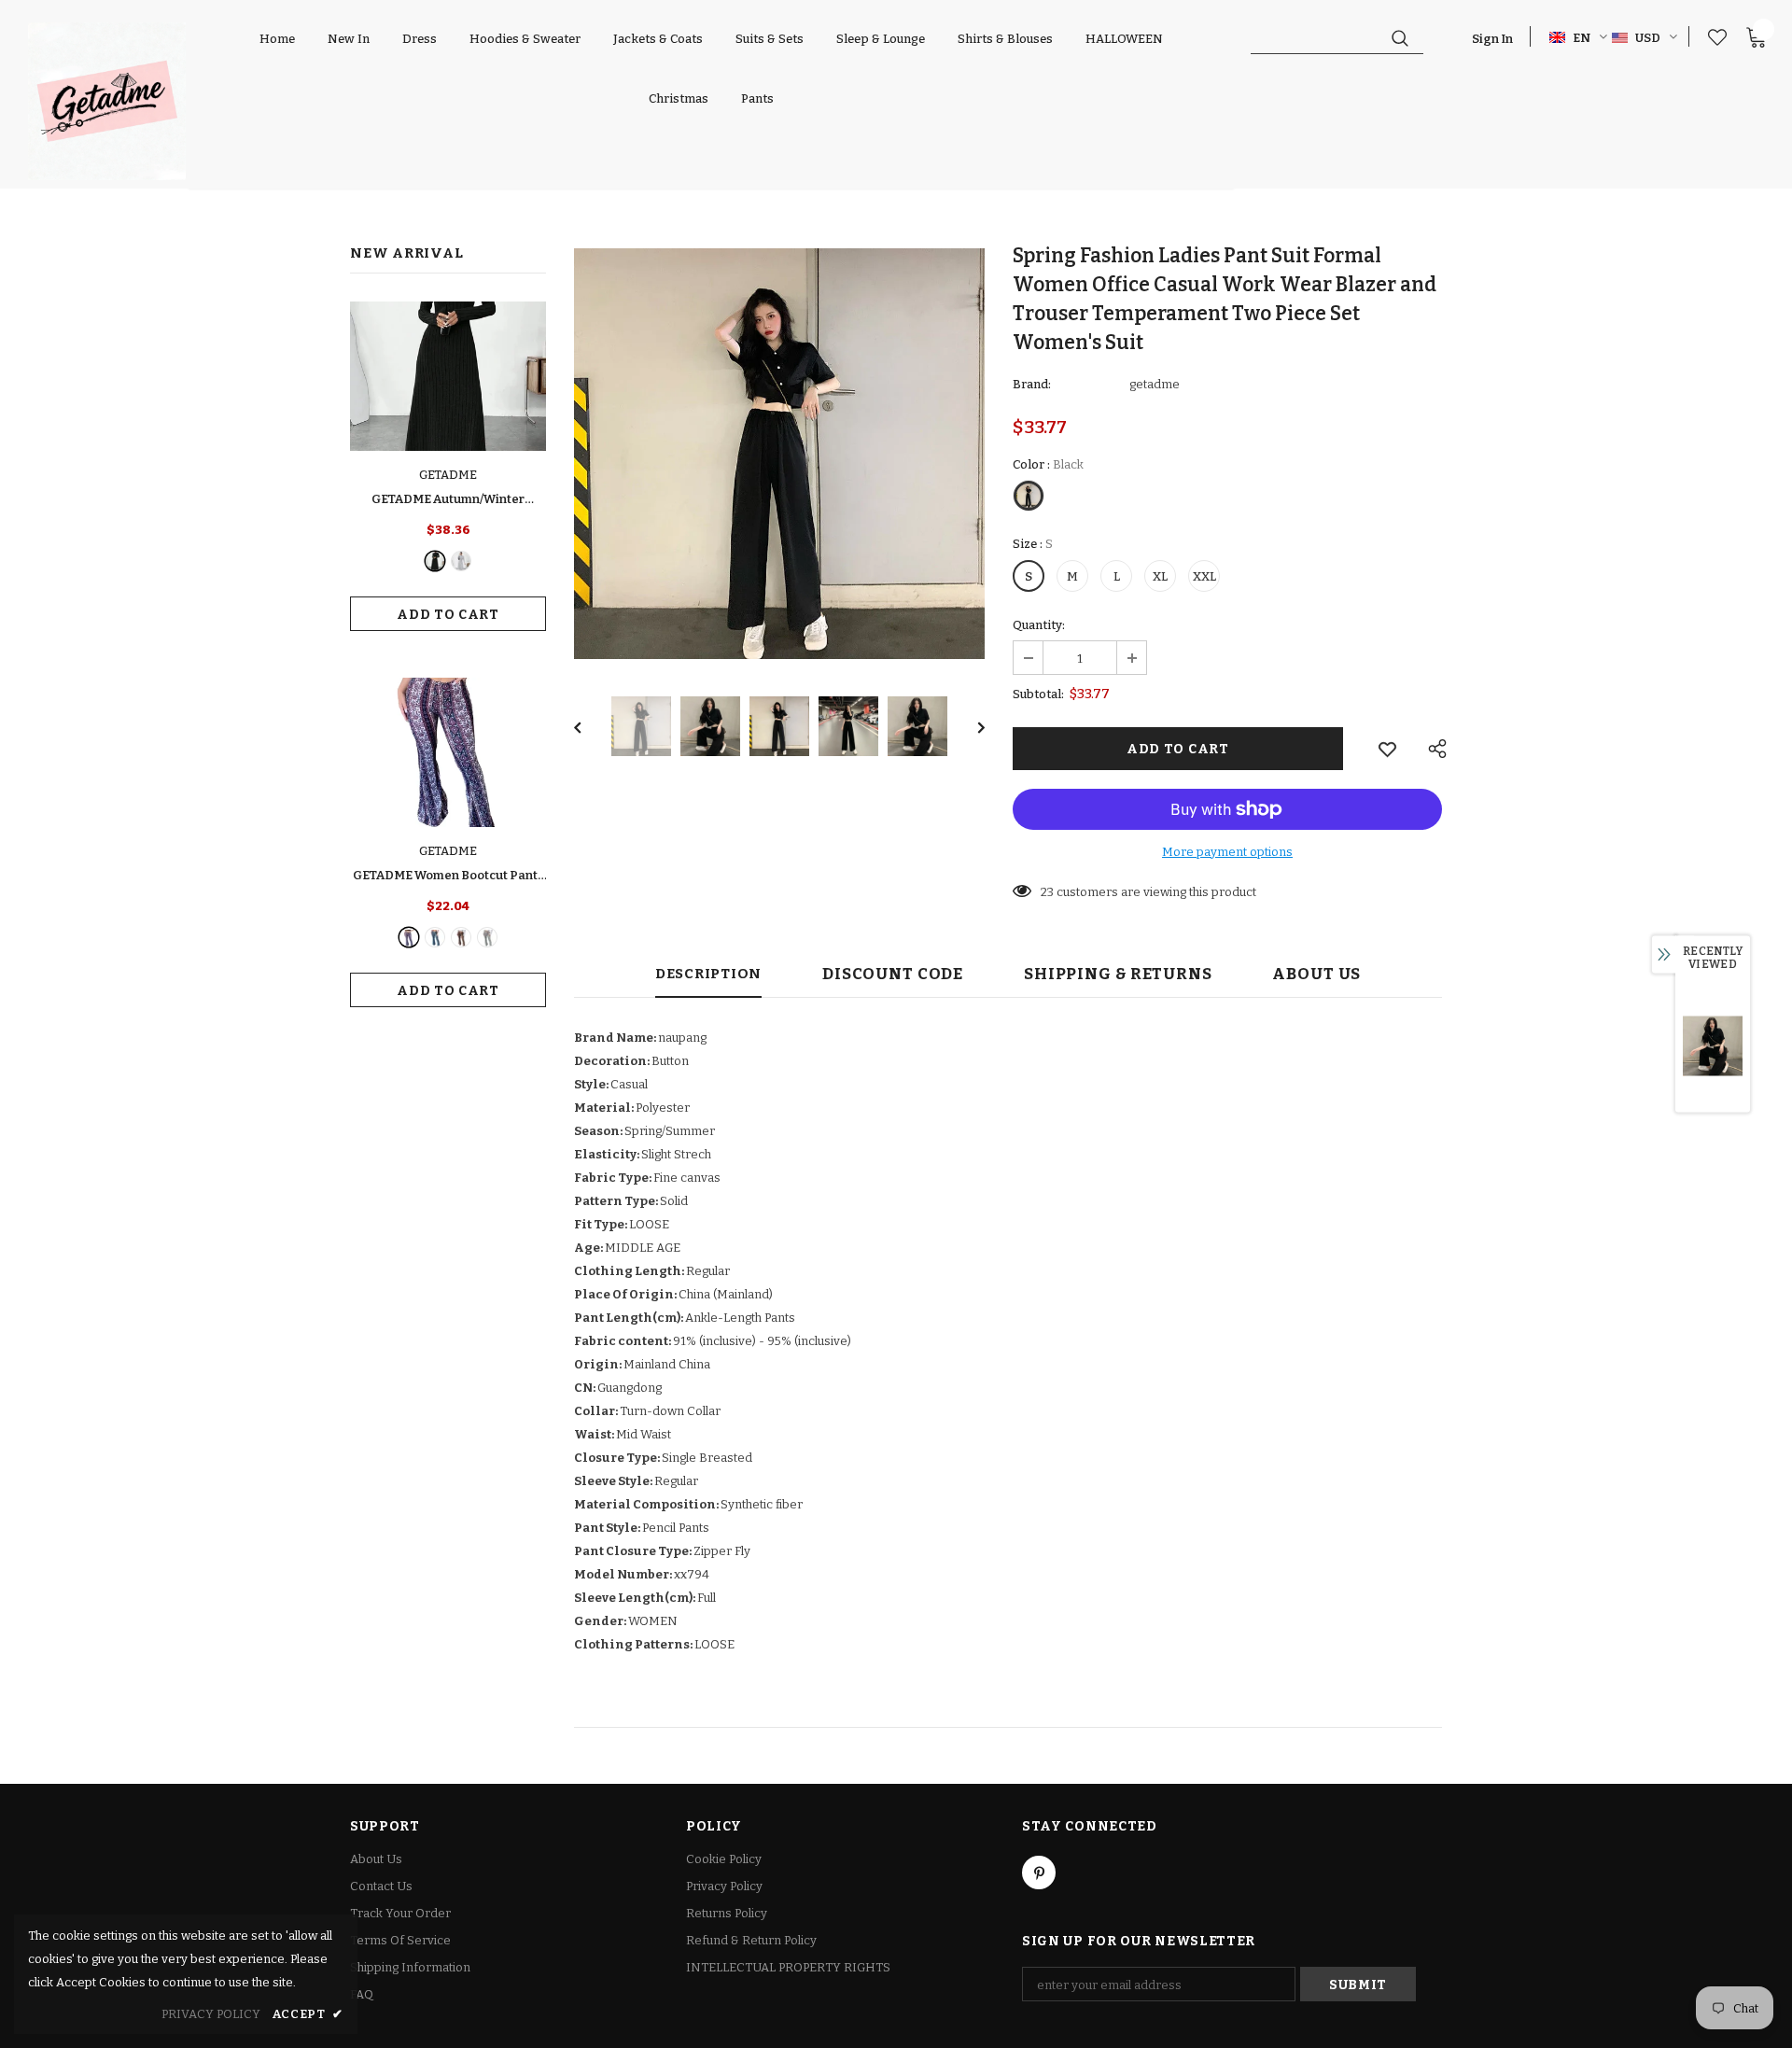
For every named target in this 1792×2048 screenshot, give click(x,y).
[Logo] (107, 101)
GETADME (448, 475)
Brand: (1032, 384)
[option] (779, 454)
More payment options (1227, 852)
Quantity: (1039, 625)
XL (1160, 576)
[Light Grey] (461, 561)
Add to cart (448, 615)
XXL (1204, 576)
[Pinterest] (1039, 1873)
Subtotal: (1038, 694)
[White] (487, 937)
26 (1048, 892)
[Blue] (435, 937)
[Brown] (461, 937)
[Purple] (409, 937)
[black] (435, 561)
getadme (1155, 384)
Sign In (1492, 39)
